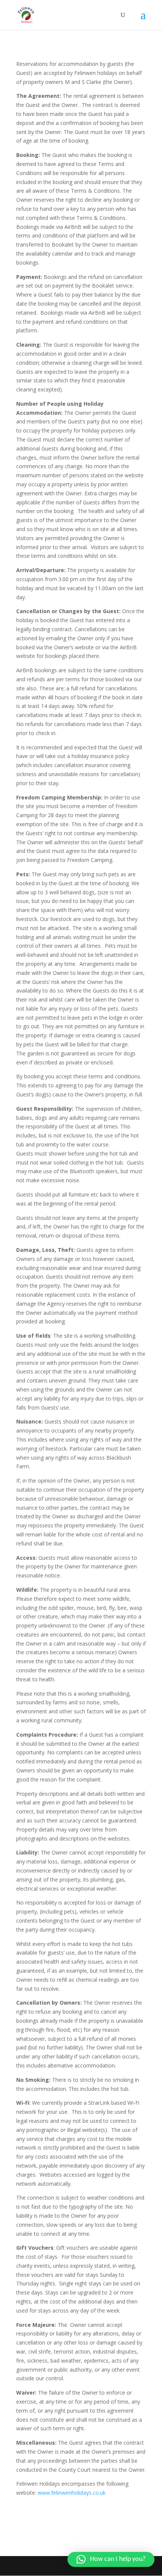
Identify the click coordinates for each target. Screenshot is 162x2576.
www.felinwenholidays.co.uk (72, 2493)
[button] (111, 2559)
